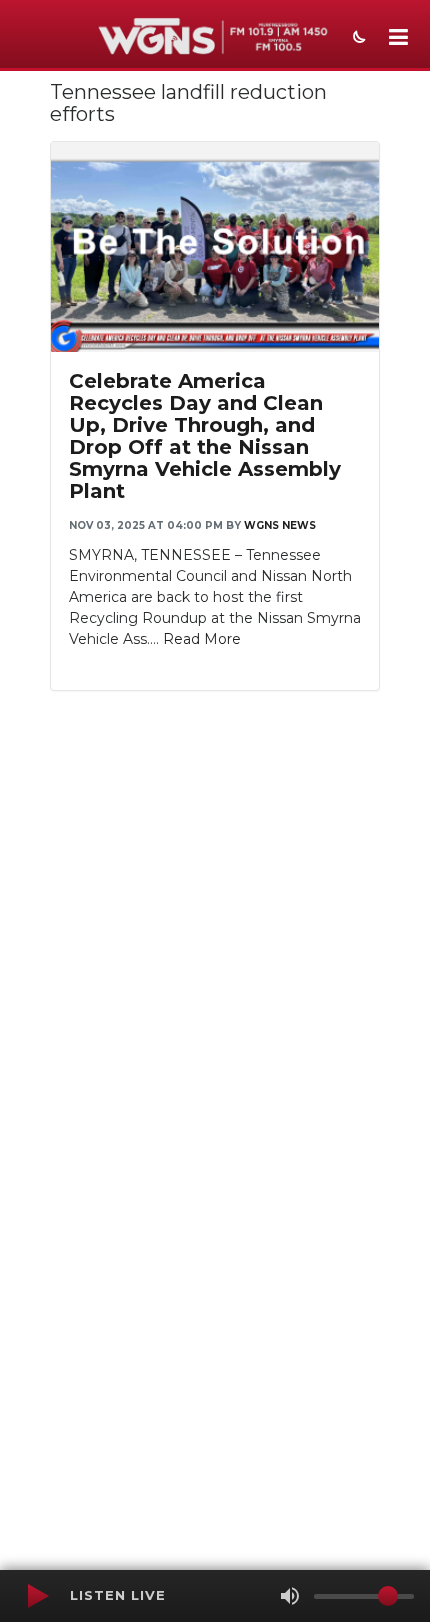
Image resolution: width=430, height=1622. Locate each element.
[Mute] (290, 1596)
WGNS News (280, 525)
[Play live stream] (37, 1596)
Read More (202, 639)
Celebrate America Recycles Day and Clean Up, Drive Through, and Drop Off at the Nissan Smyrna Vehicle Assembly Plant (205, 436)
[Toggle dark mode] (357, 39)
